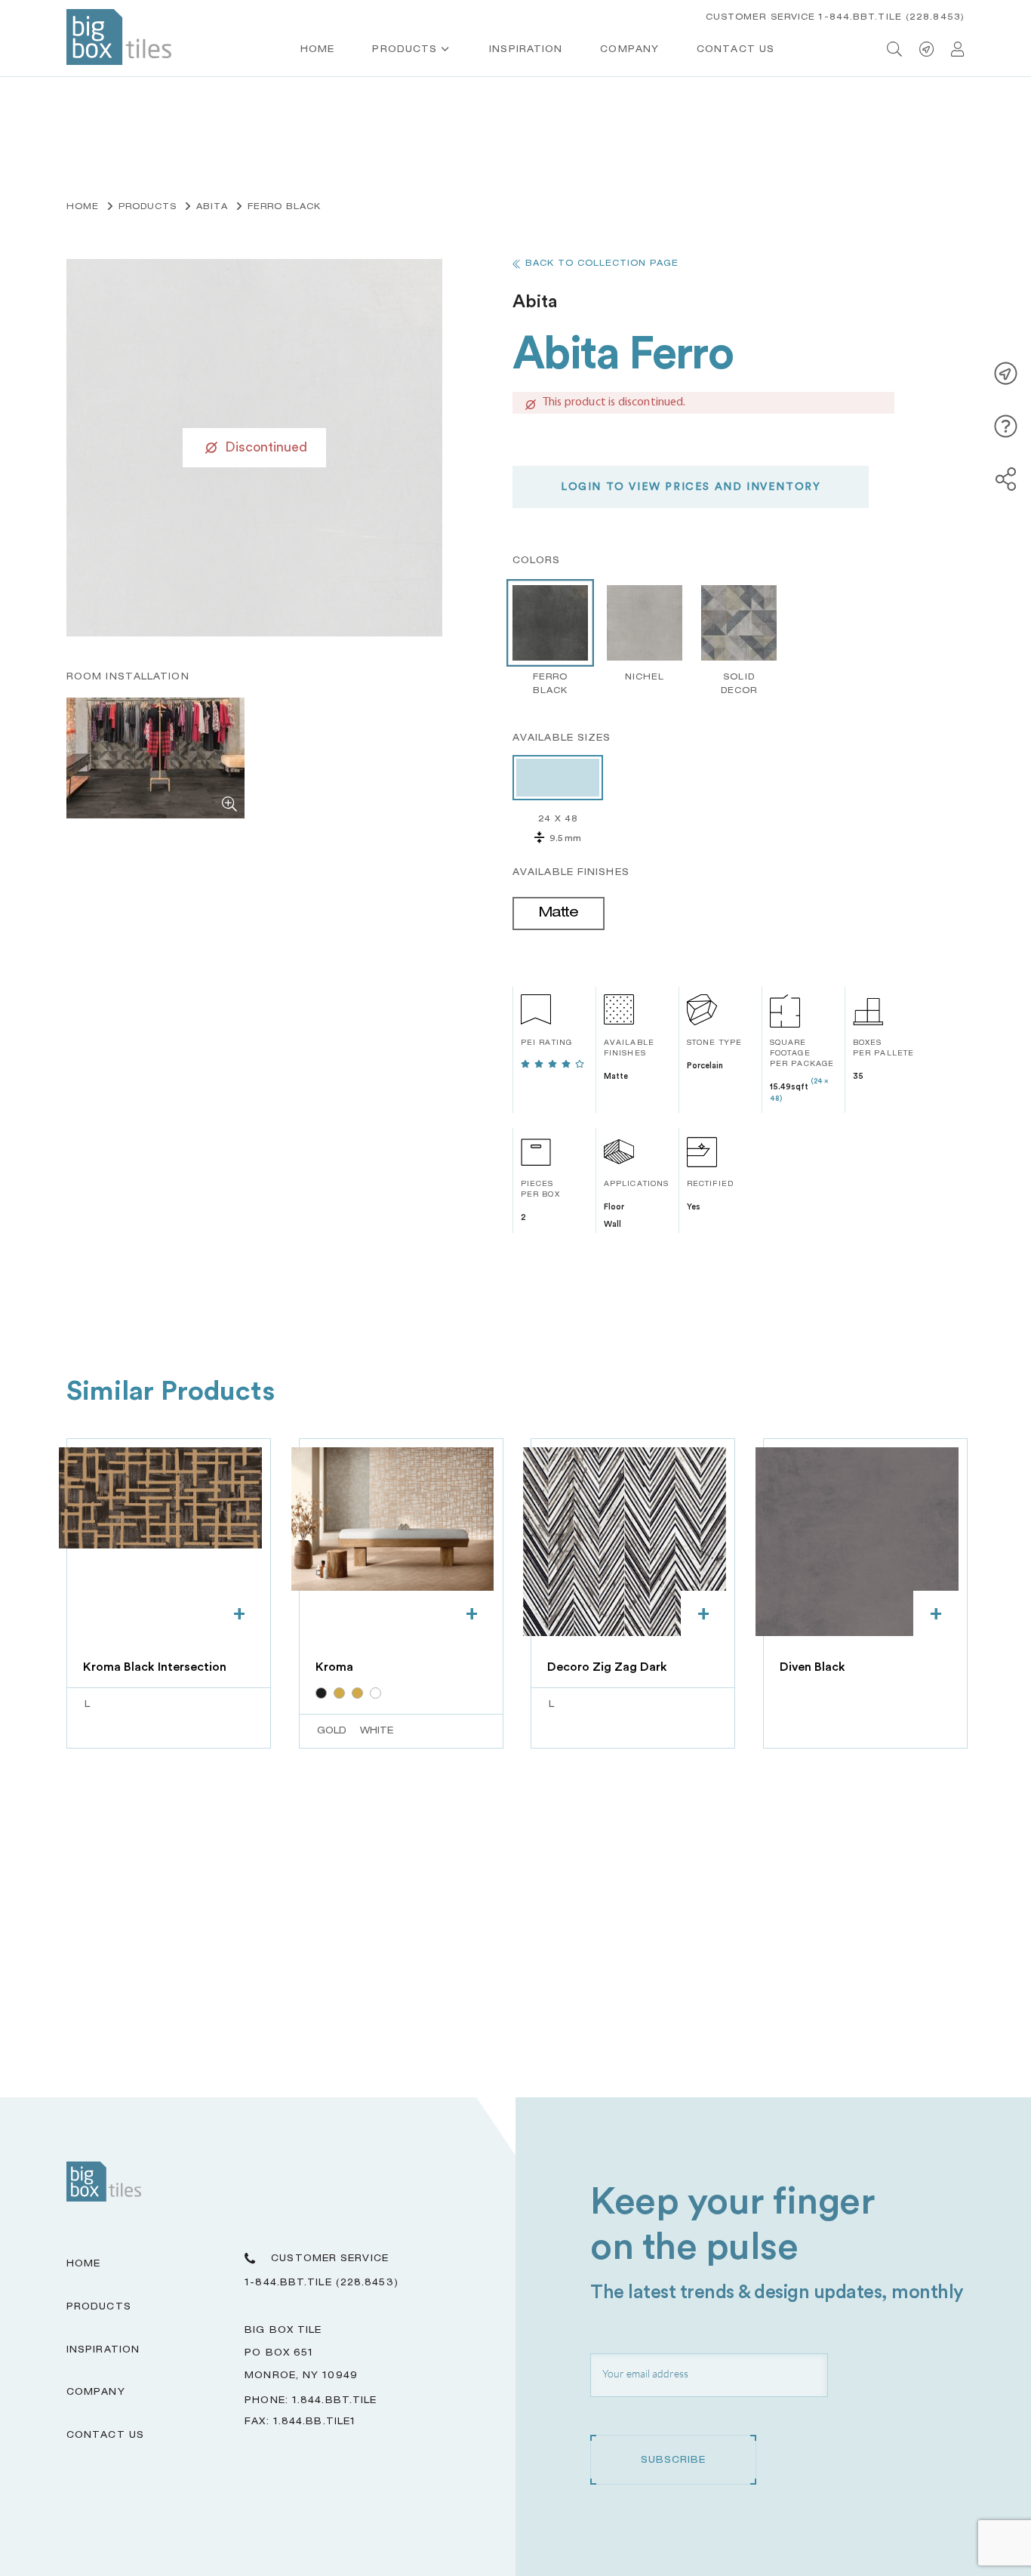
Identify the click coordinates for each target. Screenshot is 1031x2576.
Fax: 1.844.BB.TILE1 (300, 2422)
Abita (212, 207)
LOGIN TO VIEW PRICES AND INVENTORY (691, 487)
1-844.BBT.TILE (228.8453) (322, 2283)
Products (405, 50)
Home (317, 50)
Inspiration (526, 50)
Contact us (736, 50)
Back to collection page (602, 264)
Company (629, 50)
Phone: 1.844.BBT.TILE (311, 2401)
